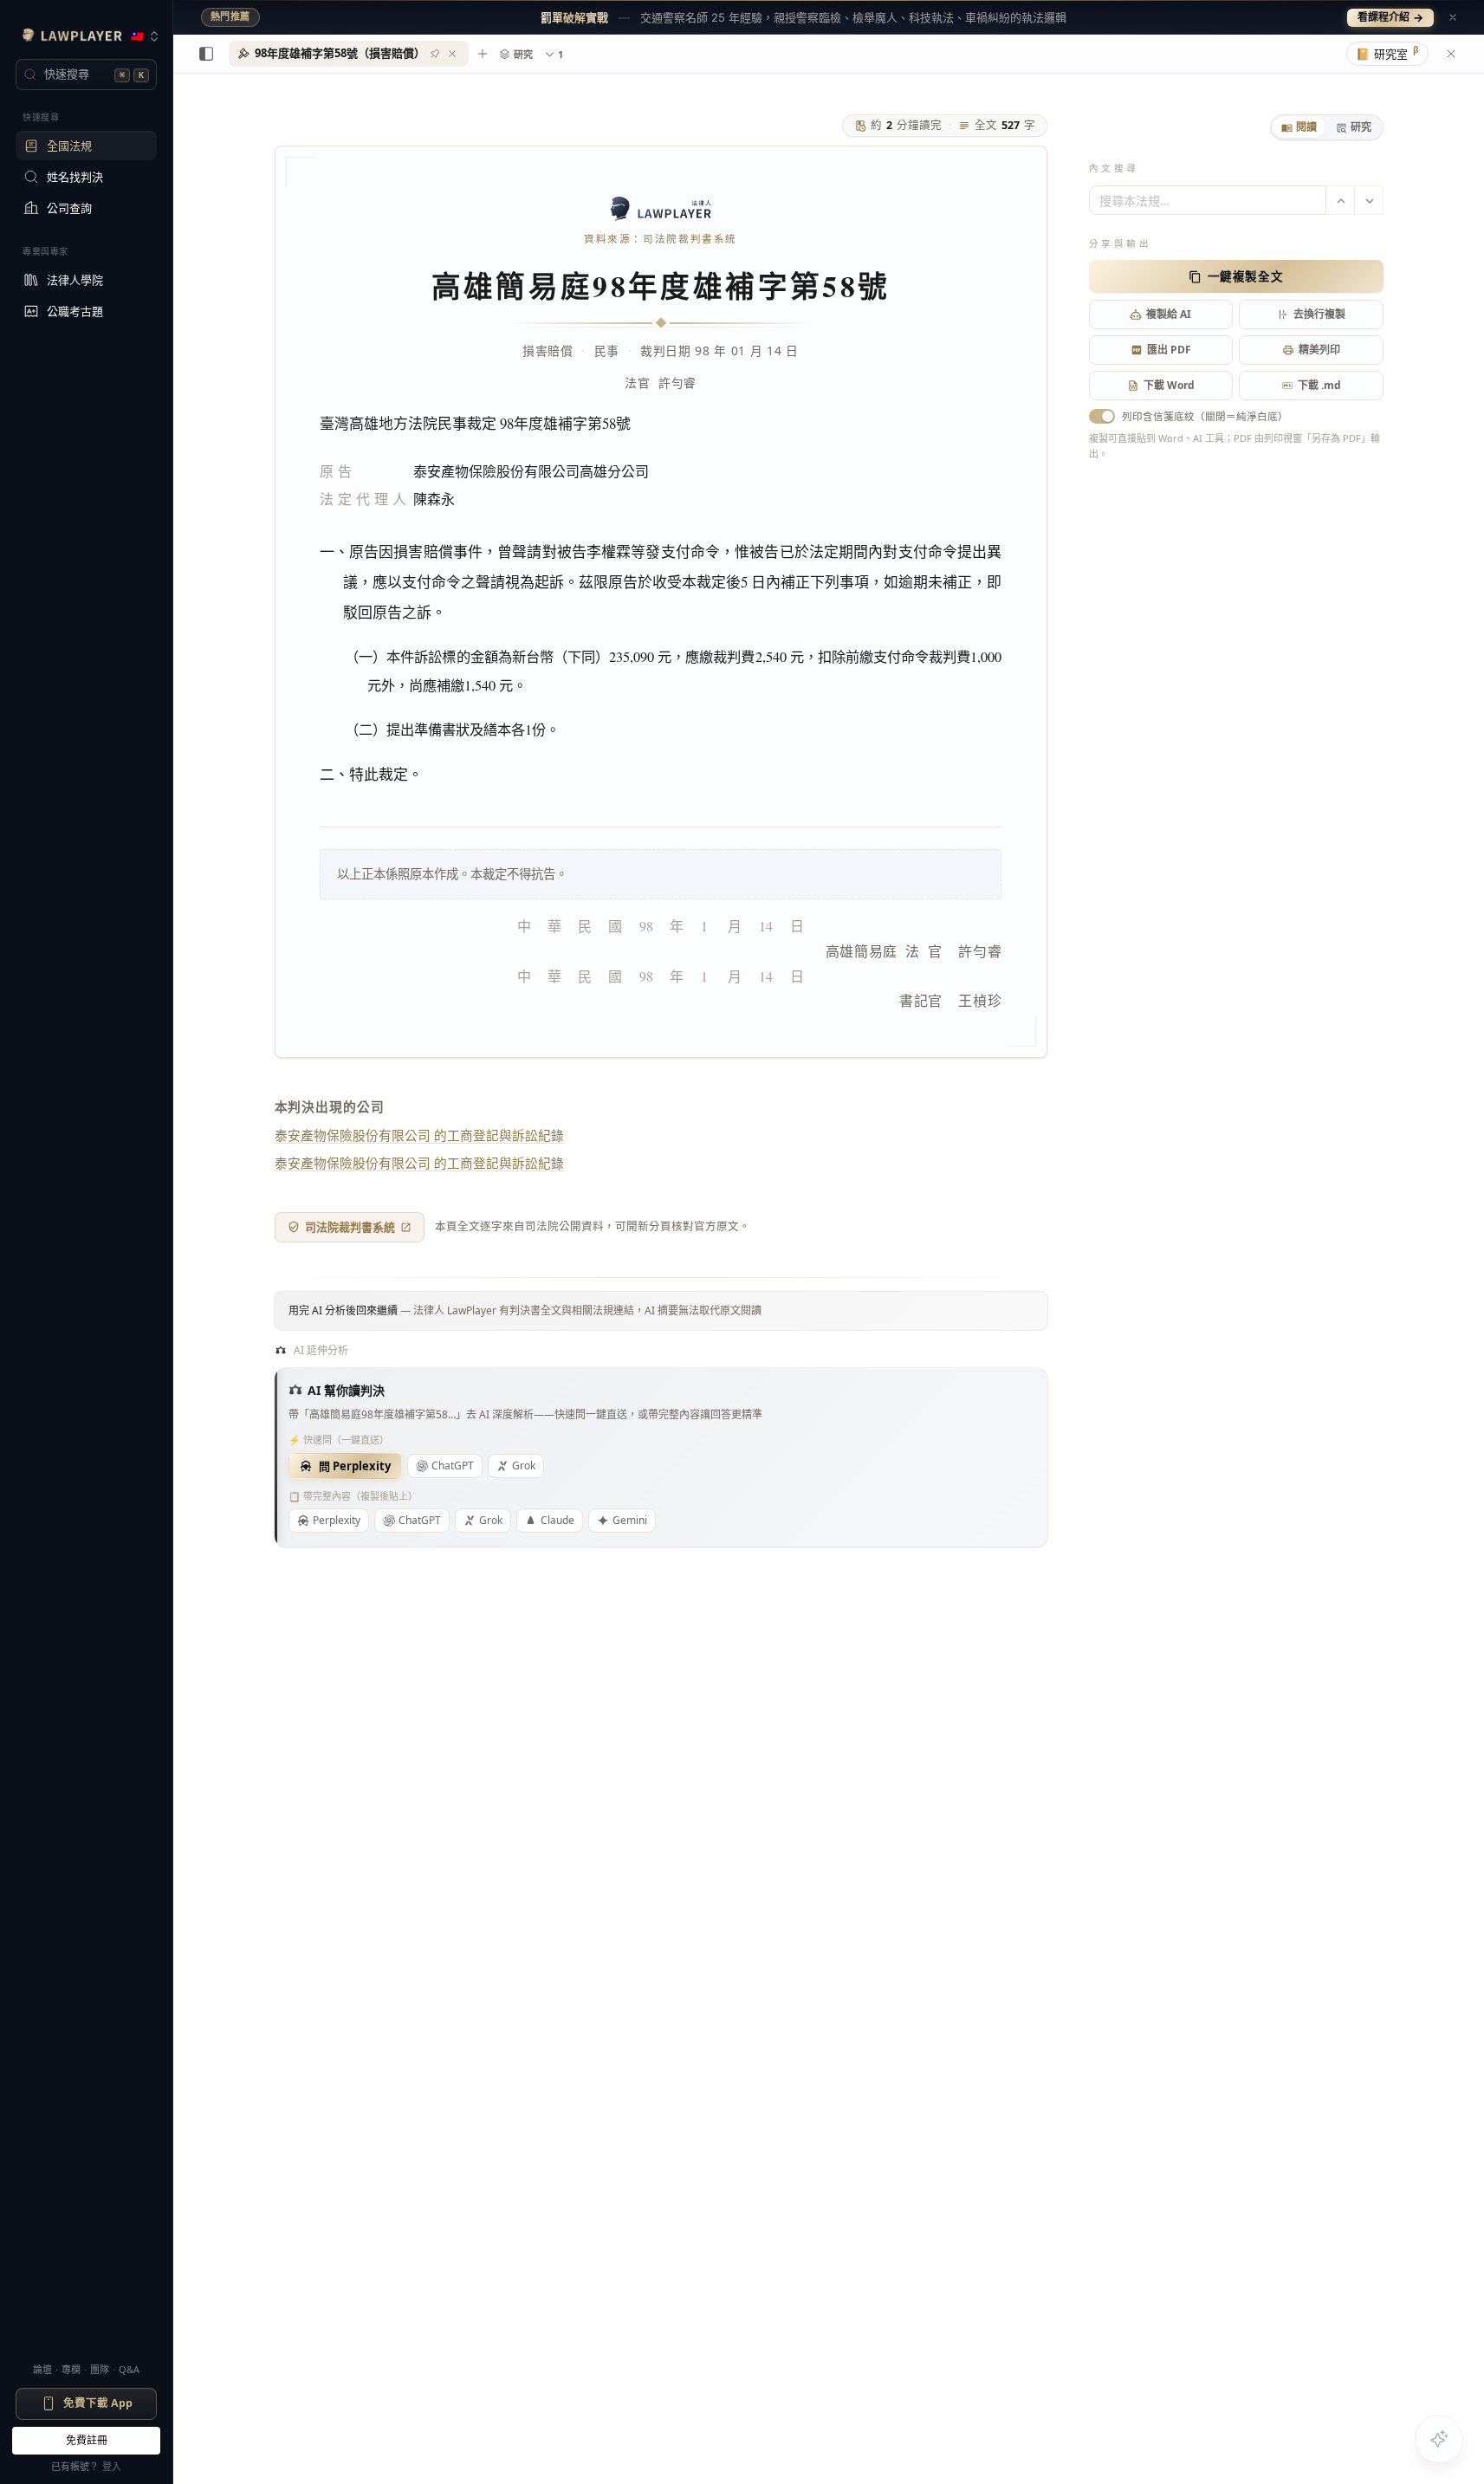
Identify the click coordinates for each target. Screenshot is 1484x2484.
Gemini (630, 1520)
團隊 (100, 2369)
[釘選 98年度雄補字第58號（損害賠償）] (435, 54)
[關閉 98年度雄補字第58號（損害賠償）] (452, 54)
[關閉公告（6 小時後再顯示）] (1453, 17)
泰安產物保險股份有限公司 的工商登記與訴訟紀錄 (419, 1135)
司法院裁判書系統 (350, 1227)
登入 (112, 2466)
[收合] (206, 54)
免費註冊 (87, 2440)
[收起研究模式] (1451, 54)
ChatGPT (453, 1466)
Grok (524, 1466)
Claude (557, 1520)
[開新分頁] (483, 54)
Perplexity (337, 1520)
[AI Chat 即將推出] (1439, 2439)
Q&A (129, 2369)
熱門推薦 (230, 16)
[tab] (1299, 127)
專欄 (71, 2369)
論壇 (42, 2369)
